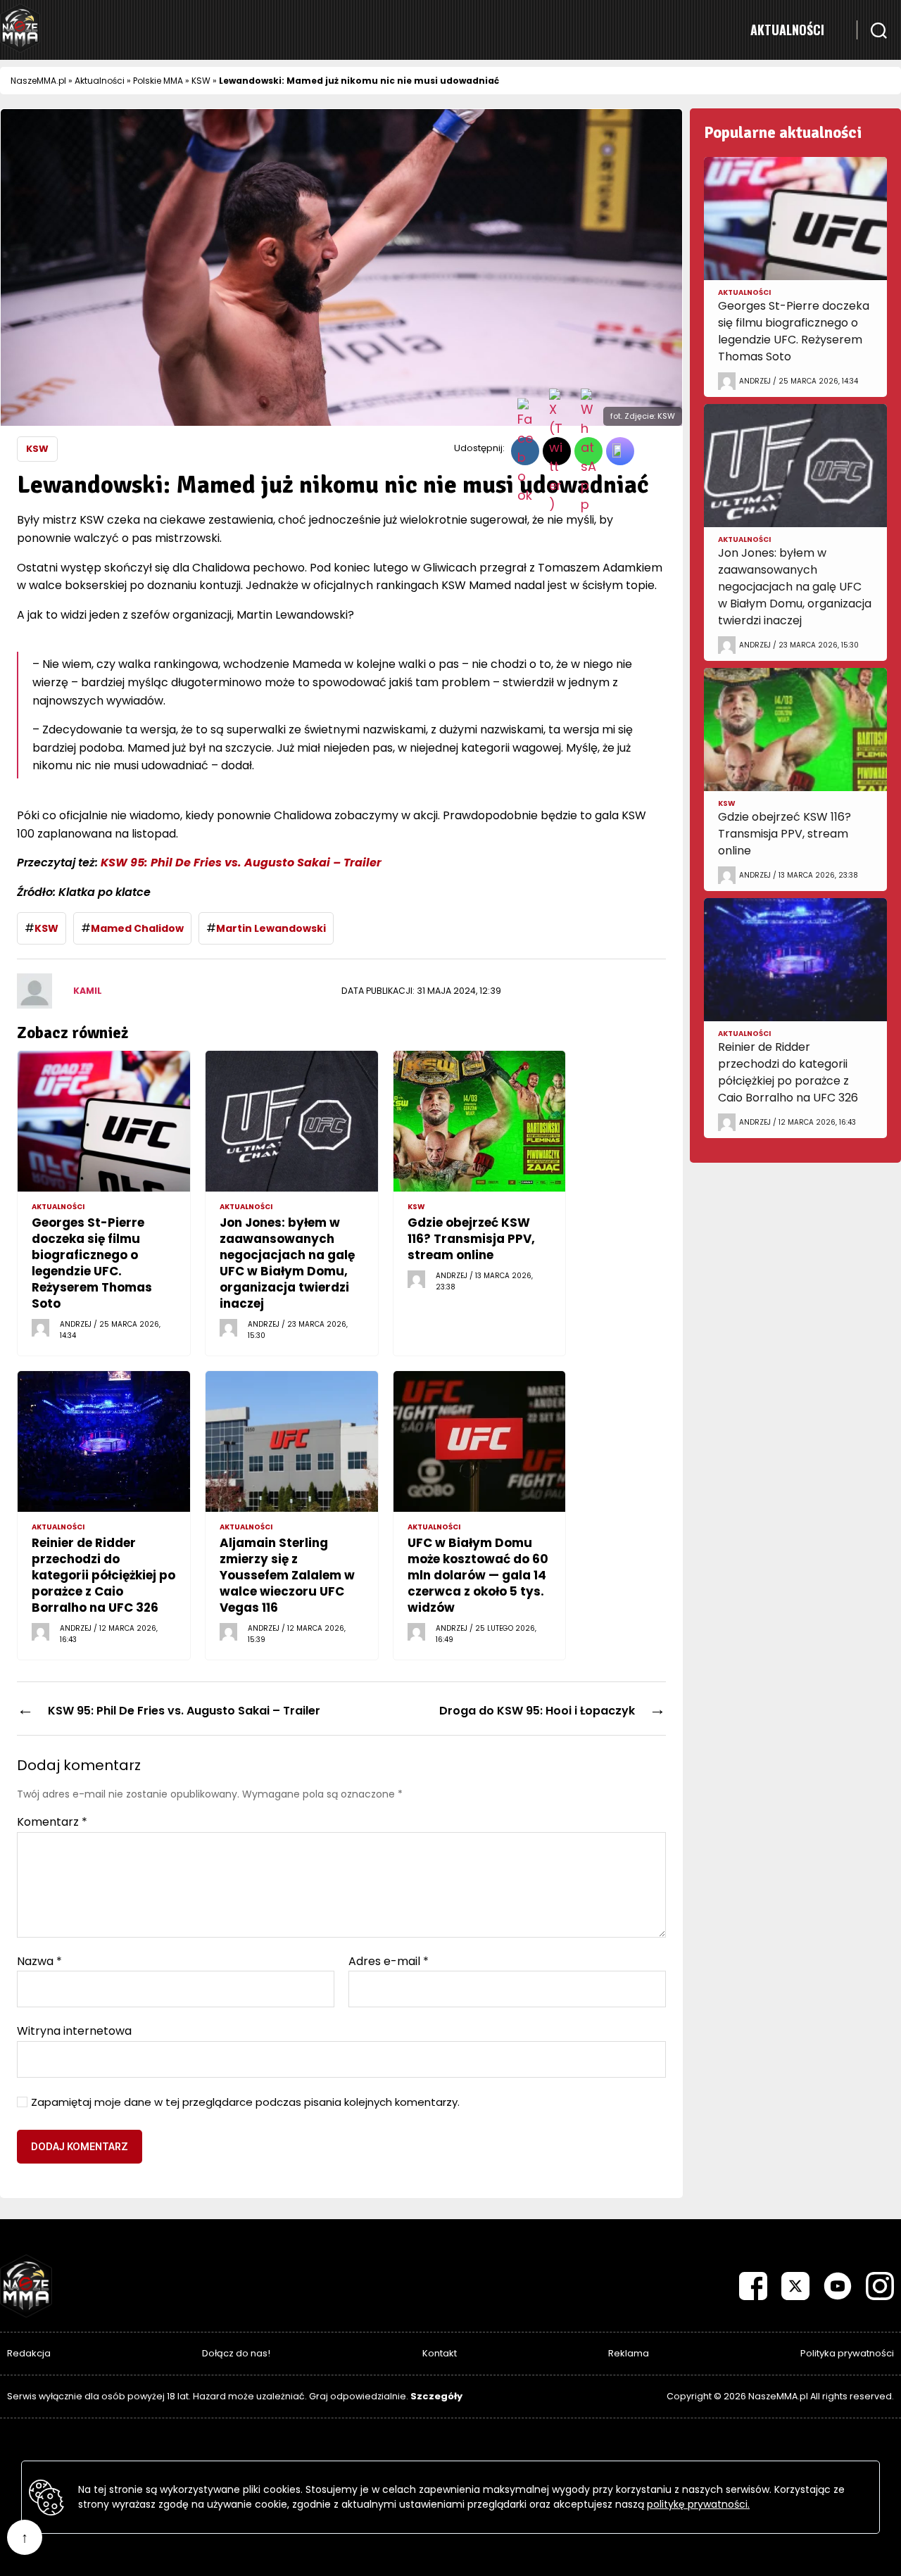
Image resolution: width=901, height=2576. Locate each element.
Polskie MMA (158, 81)
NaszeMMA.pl (38, 81)
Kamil (88, 991)
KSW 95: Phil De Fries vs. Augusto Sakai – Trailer (241, 863)
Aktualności (787, 30)
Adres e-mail (389, 1962)
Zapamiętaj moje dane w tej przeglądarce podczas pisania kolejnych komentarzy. (245, 2103)
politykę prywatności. (698, 2504)
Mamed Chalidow (137, 928)
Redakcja (29, 2353)
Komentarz (52, 1822)
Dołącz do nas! (236, 2353)
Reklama (629, 2353)
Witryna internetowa (74, 2030)
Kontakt (440, 2353)
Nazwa (39, 1962)
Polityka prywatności (847, 2353)
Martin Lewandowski (271, 928)
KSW (201, 81)
